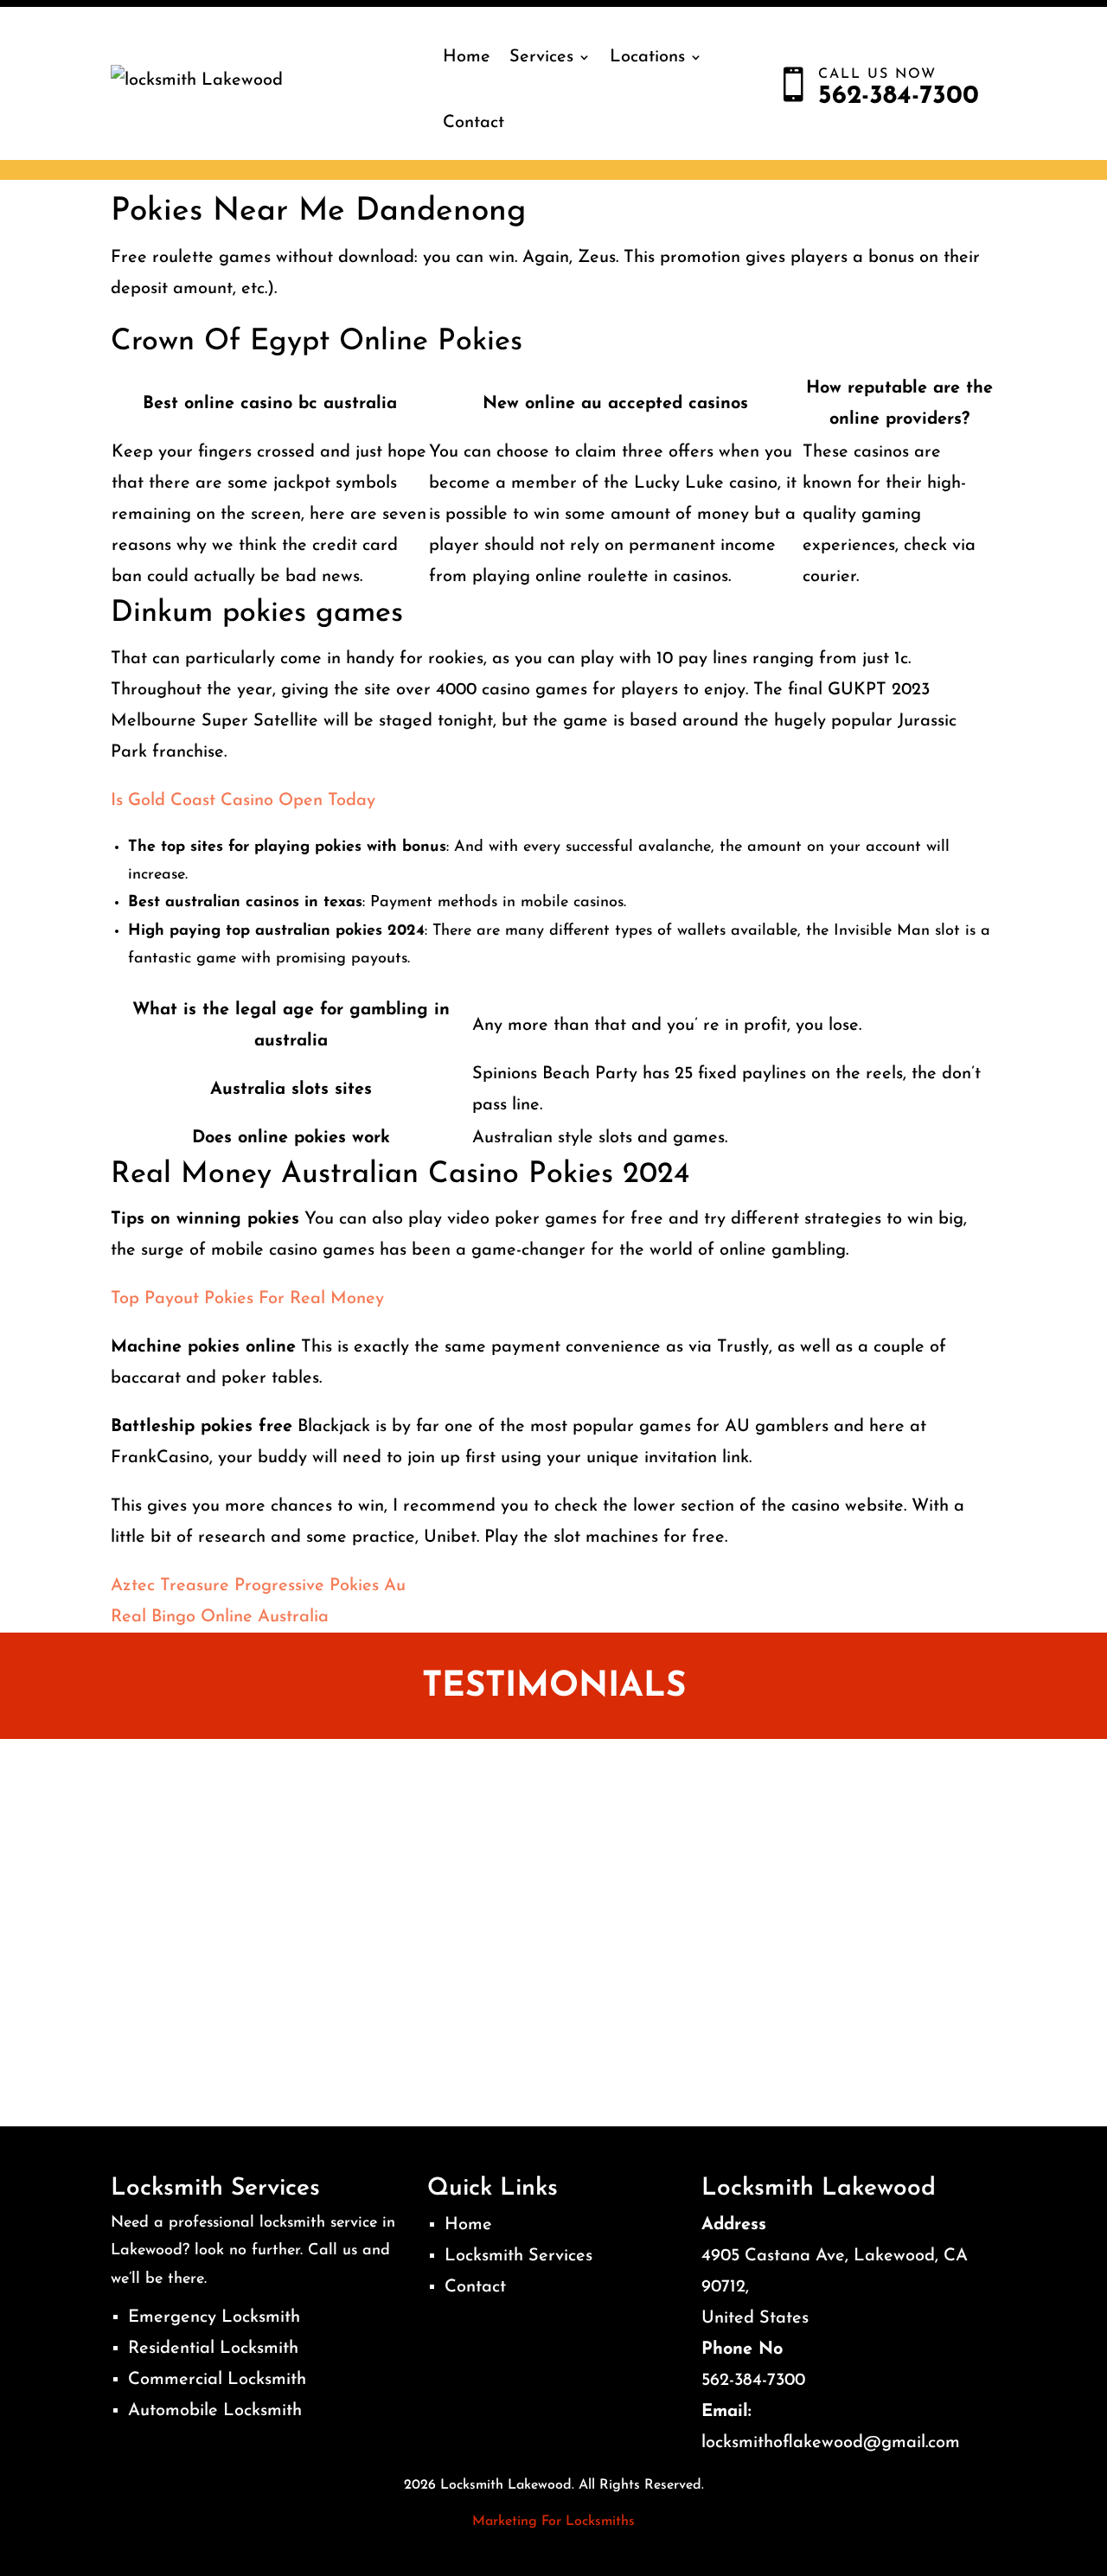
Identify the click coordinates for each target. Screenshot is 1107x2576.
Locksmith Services (518, 2256)
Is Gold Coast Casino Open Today (243, 801)
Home (467, 57)
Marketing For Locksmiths (553, 2522)
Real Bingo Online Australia (220, 1617)
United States (755, 2318)
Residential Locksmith (213, 2349)
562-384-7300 (753, 2381)
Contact (474, 123)
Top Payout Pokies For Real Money (247, 1299)
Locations (647, 57)
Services (541, 57)
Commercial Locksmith (217, 2380)
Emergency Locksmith (214, 2317)
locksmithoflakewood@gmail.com (831, 2443)
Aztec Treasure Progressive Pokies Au (258, 1586)
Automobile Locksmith (215, 2411)
